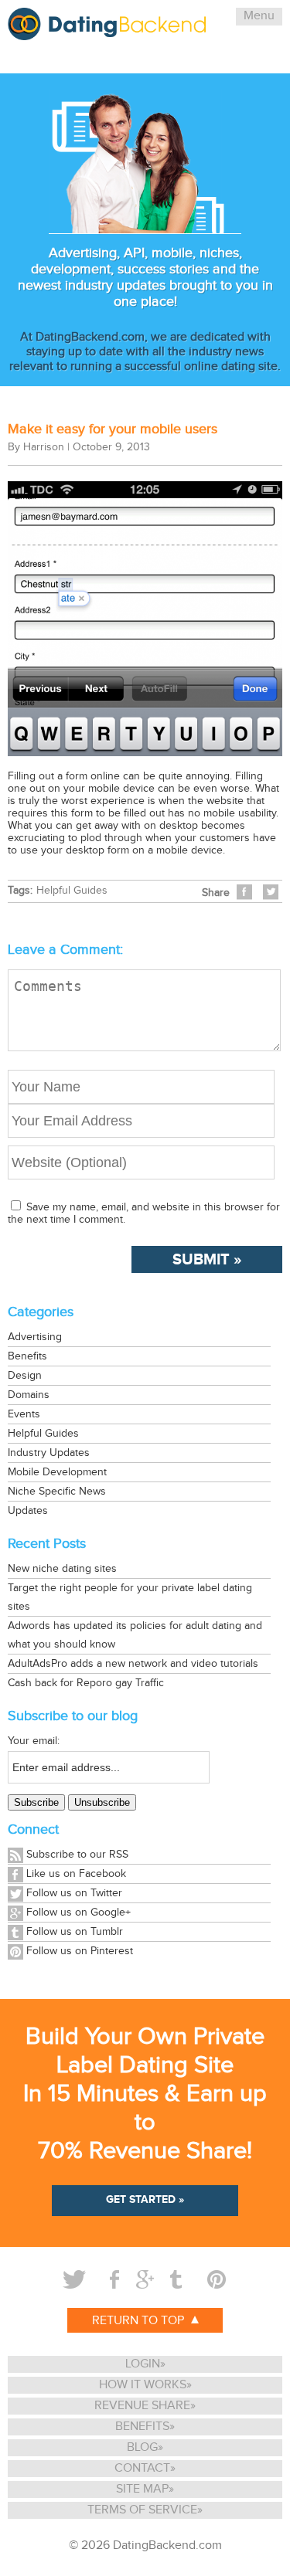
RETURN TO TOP (140, 2321)
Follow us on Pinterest (80, 1951)
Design (25, 1376)
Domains (29, 1395)
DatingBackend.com (167, 2545)
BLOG (142, 2447)
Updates (28, 1511)
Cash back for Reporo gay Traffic (86, 1683)
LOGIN (143, 2364)
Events (24, 1414)
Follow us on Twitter (74, 1893)
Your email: (34, 1741)
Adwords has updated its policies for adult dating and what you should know (135, 1635)
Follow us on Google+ (78, 1912)
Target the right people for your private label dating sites (130, 1597)
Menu (259, 16)
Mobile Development (57, 1472)
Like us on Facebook (76, 1874)
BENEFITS (142, 2427)
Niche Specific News (57, 1492)
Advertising (35, 1337)
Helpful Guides (72, 891)
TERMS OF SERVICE (142, 2510)
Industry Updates (49, 1453)
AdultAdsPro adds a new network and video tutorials (133, 1664)
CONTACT (142, 2468)
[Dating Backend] (107, 34)
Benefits (27, 1356)
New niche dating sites (62, 1569)
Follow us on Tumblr (75, 1932)
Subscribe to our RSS (77, 1855)
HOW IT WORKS (143, 2385)
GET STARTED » (145, 2199)
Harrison (44, 447)
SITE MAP (142, 2489)
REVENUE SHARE (142, 2406)
